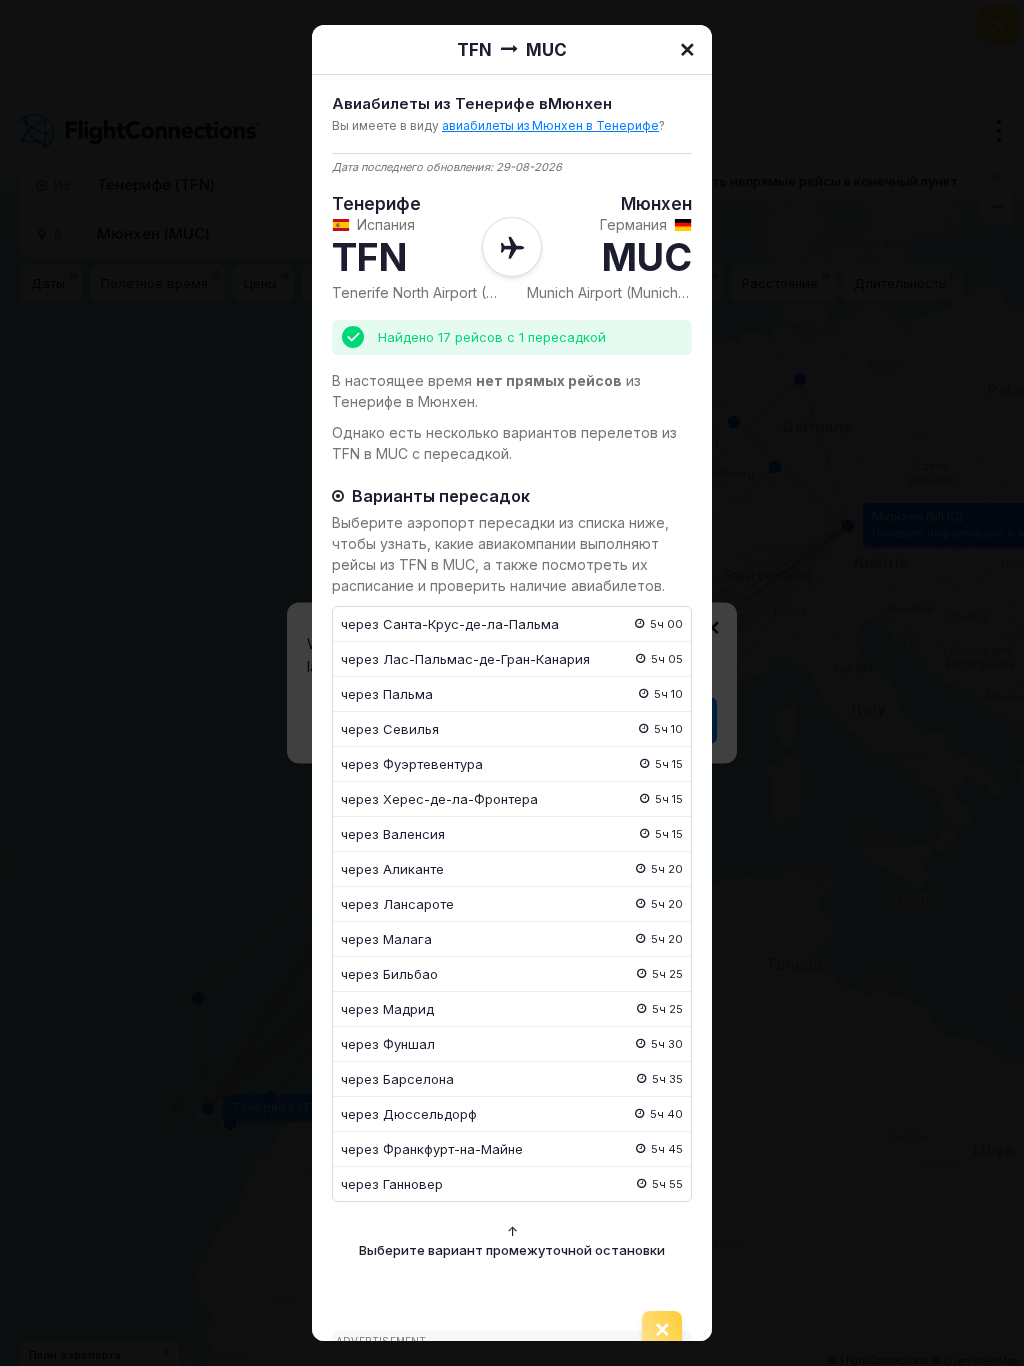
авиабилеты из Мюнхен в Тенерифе (550, 125)
